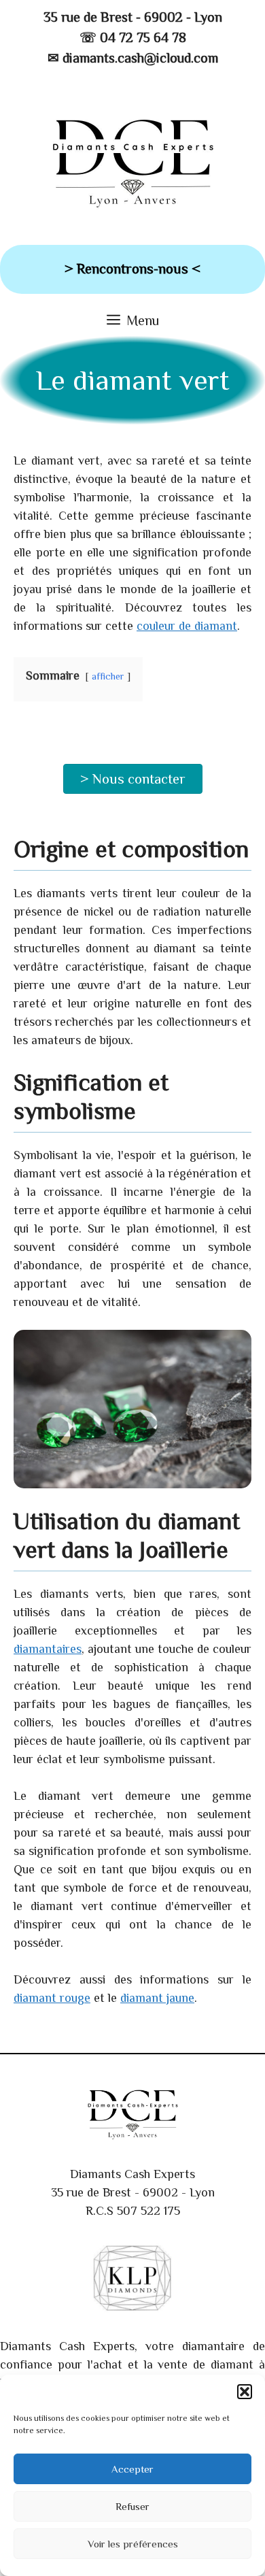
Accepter (132, 2469)
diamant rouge (52, 1998)
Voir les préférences (133, 2544)
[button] (245, 2392)
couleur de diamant (187, 626)
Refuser (132, 2506)
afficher (108, 676)
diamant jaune (157, 1998)
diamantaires (48, 1649)
